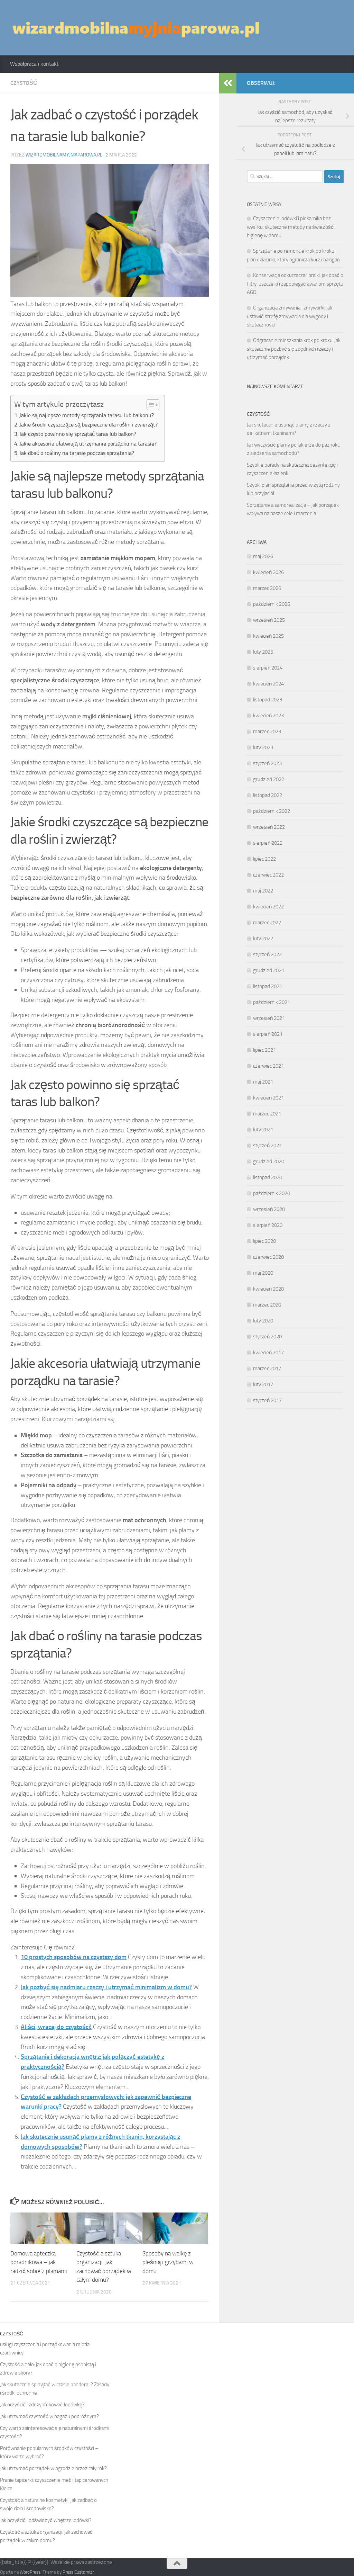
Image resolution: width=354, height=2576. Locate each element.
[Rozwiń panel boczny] (228, 83)
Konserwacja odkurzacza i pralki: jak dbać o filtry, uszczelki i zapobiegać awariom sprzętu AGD (295, 284)
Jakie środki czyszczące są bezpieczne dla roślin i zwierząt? (88, 425)
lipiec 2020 (264, 1241)
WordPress (30, 2572)
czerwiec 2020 (268, 1257)
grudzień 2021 (269, 970)
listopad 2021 (268, 986)
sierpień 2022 (268, 843)
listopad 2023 (268, 700)
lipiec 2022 (264, 859)
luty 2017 (263, 1384)
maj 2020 (263, 1273)
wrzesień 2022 (269, 827)
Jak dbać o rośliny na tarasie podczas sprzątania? (77, 453)
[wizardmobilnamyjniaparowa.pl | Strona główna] (136, 28)
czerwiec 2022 (268, 875)
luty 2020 (263, 1321)
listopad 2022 (268, 795)
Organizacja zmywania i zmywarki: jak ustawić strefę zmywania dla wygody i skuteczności (290, 316)
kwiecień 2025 (268, 636)
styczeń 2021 (267, 1146)
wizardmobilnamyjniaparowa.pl (64, 155)
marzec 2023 (267, 731)
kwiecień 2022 (268, 907)
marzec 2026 (267, 588)
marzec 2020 (267, 1305)
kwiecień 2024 (268, 684)
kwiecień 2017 (268, 1353)
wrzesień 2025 (269, 620)
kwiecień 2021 (268, 1098)
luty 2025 (263, 652)
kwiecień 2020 (268, 1289)
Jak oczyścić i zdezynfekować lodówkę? (42, 2405)
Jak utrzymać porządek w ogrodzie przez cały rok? (53, 2468)
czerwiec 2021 (268, 1066)
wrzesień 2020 (269, 1209)
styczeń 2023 (267, 763)
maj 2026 (263, 556)
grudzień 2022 (269, 779)
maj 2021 (263, 1082)
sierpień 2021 (268, 1034)
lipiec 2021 (264, 1050)
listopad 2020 (268, 1177)
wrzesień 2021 (269, 1018)
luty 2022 (263, 939)
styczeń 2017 (267, 1400)
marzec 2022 (267, 923)
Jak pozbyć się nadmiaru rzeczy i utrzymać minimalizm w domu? (106, 1987)
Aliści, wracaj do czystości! (56, 2027)
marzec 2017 (267, 1368)
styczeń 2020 (267, 1337)
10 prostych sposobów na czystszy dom (74, 1957)
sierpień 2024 (268, 668)
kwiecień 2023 (268, 716)
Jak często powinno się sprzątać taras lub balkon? (78, 434)
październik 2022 (272, 811)
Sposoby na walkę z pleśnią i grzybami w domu (168, 2262)
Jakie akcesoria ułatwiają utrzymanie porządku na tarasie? (88, 444)
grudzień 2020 (269, 1161)
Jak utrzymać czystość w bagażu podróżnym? (49, 2416)
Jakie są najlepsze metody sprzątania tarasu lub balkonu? (87, 415)
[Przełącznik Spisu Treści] (150, 405)
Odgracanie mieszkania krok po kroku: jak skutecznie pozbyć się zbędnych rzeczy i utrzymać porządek (294, 349)
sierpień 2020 (268, 1225)
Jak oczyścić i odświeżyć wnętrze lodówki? (46, 2520)
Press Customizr (78, 2572)
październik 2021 (272, 1002)
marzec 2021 (267, 1114)
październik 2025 (272, 604)
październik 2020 (272, 1193)
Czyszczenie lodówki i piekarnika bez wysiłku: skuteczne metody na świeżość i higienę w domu (291, 227)
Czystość (24, 83)
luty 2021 (263, 1130)
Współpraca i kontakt (34, 64)
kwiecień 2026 (268, 572)
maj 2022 (263, 891)
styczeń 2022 (267, 954)
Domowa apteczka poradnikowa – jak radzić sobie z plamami (39, 2262)
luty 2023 (263, 747)
